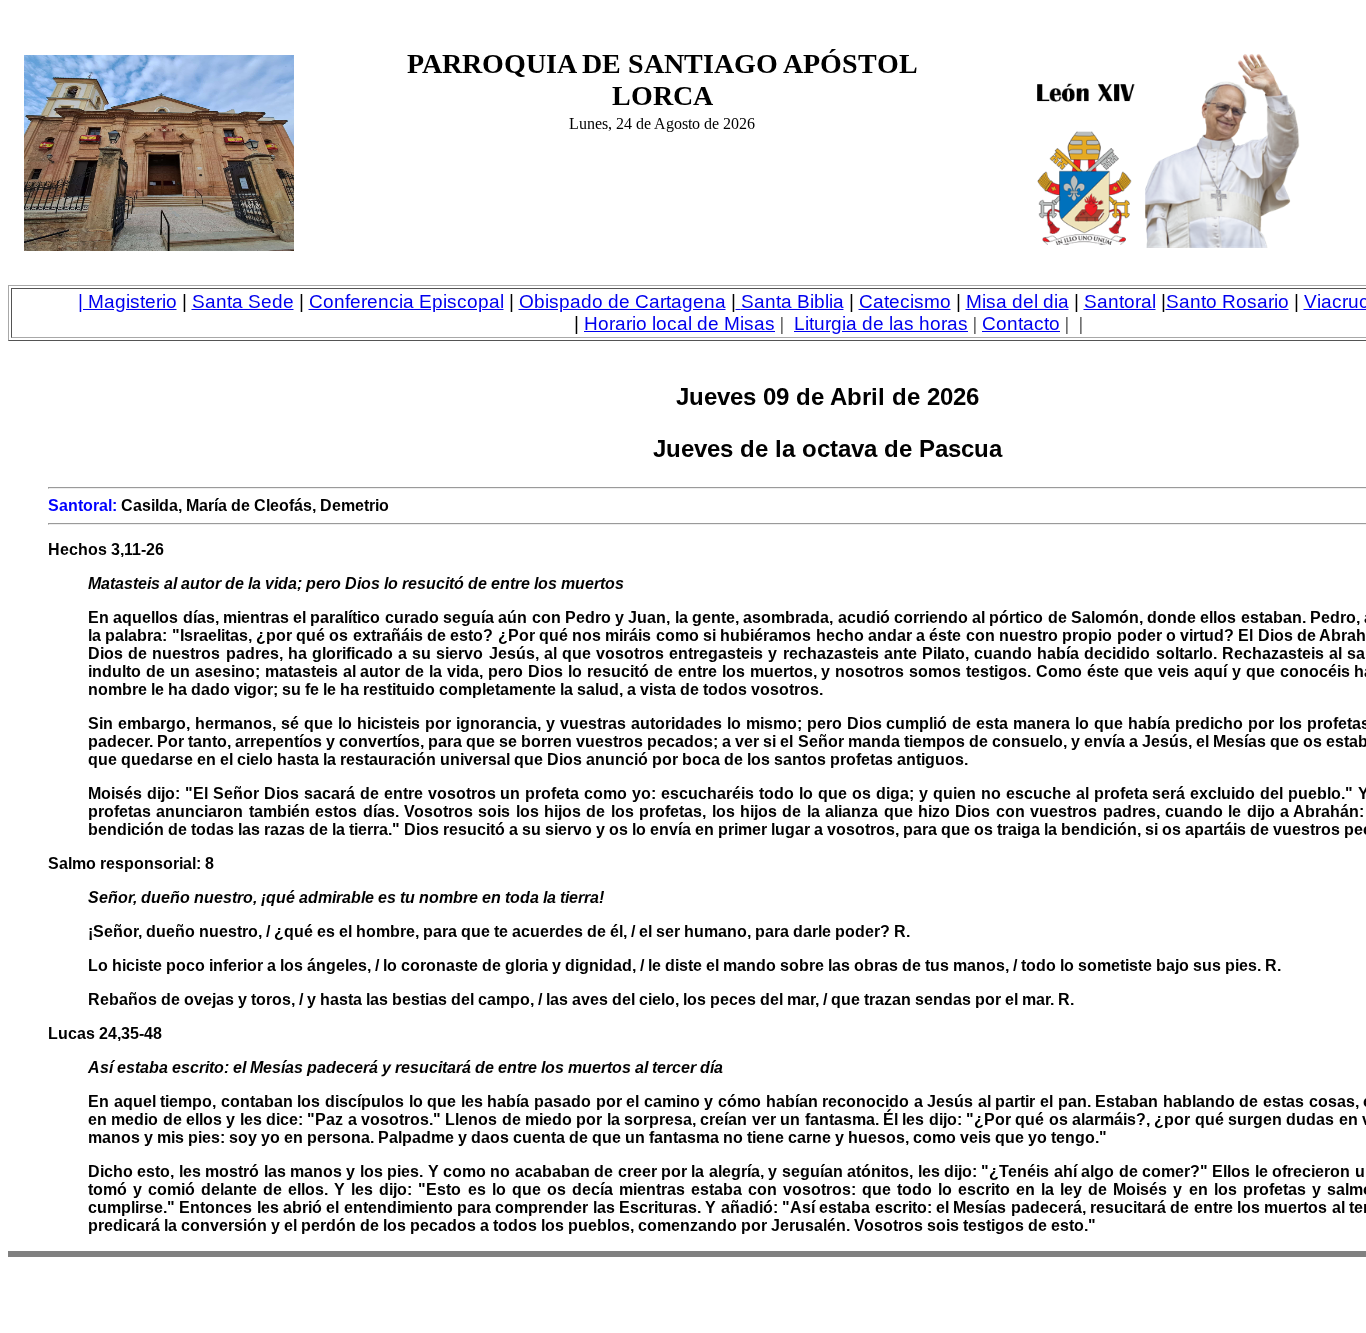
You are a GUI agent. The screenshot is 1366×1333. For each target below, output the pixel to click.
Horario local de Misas (679, 323)
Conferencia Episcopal (406, 301)
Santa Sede (243, 301)
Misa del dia (1017, 301)
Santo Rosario (1227, 301)
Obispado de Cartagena (622, 301)
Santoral (1120, 301)
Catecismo (905, 301)
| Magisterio (127, 301)
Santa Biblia (792, 301)
